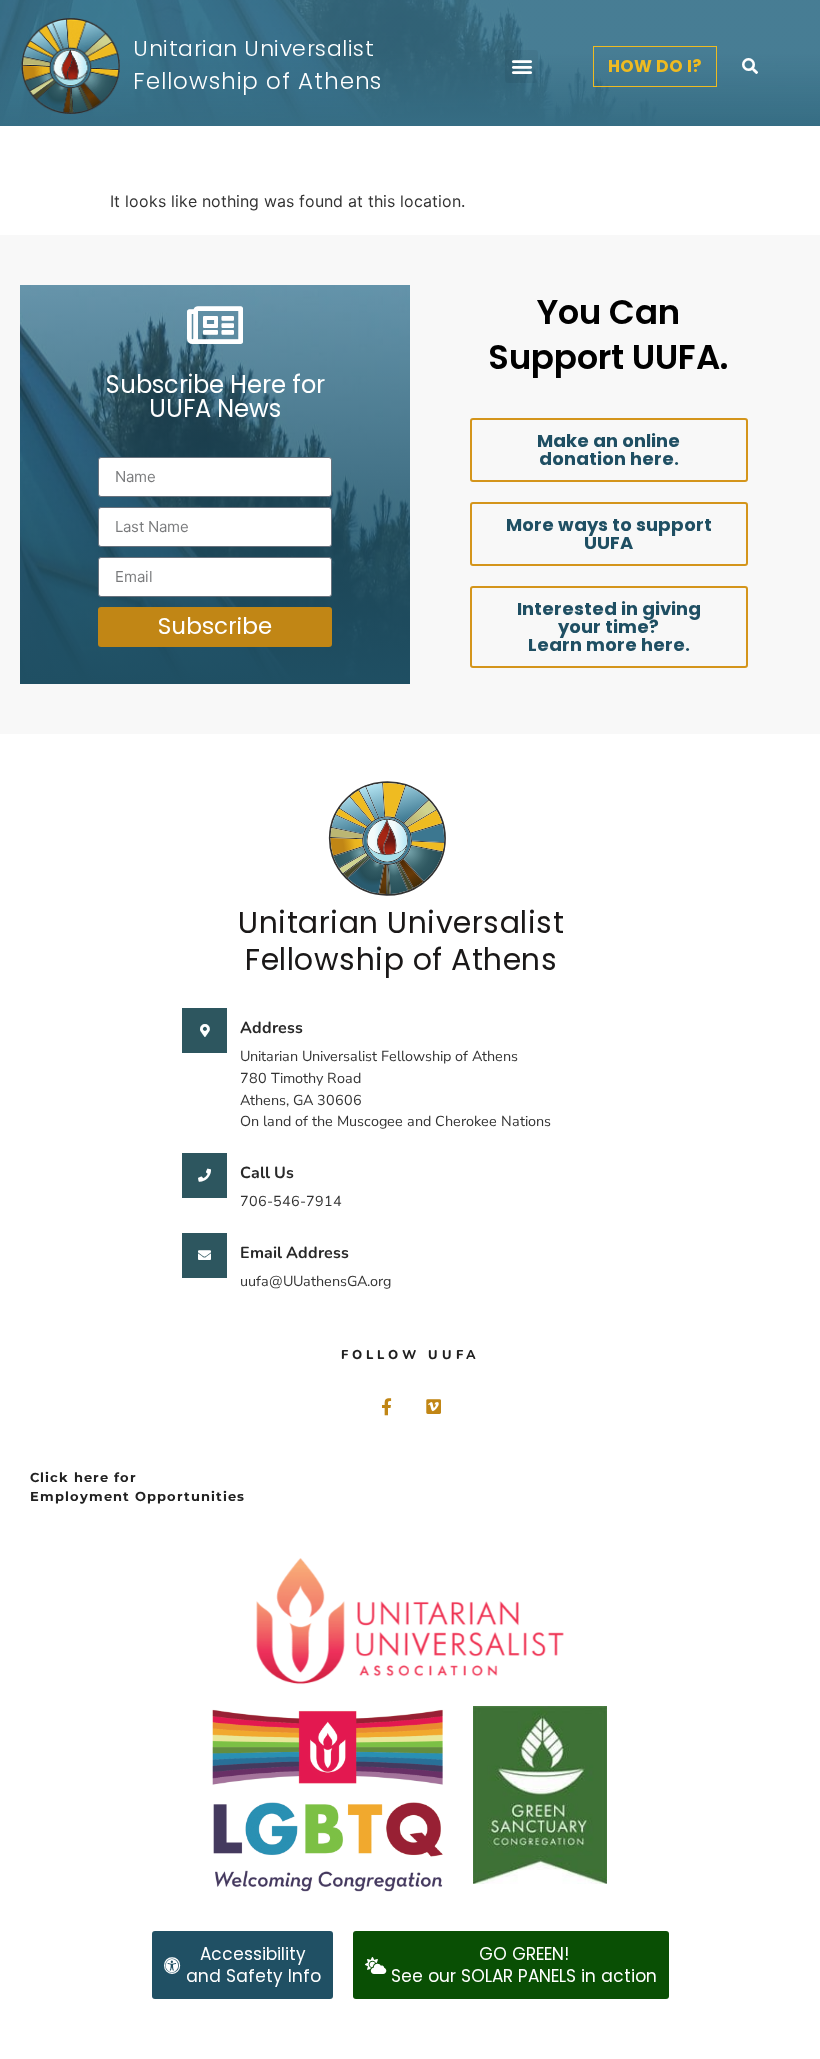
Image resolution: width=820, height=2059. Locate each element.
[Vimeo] (433, 1406)
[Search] (750, 66)
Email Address (294, 1253)
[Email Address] (204, 1255)
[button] (521, 66)
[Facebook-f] (386, 1406)
